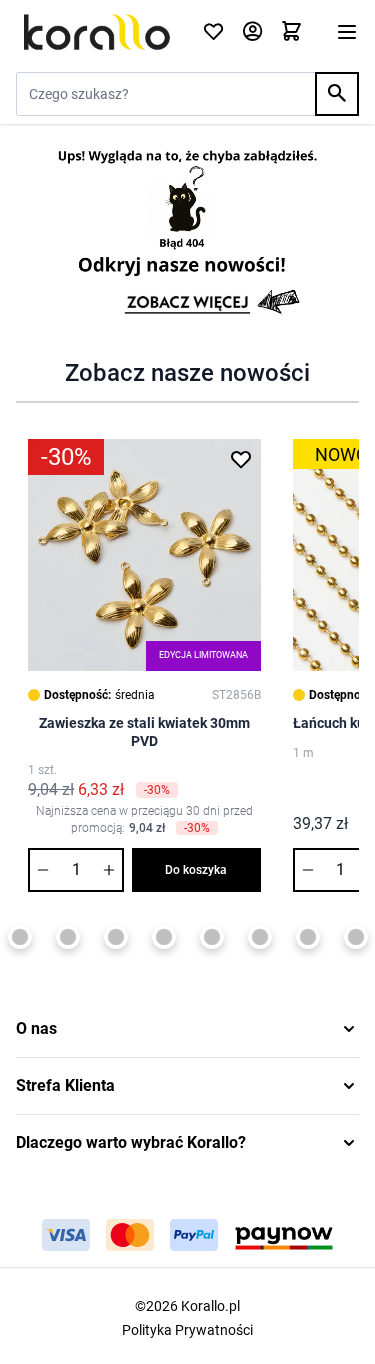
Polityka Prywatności (187, 1330)
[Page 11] (308, 937)
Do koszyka (196, 870)
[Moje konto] (252, 32)
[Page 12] (356, 937)
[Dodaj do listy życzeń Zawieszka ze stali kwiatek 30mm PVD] (241, 459)
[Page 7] (116, 937)
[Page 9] (212, 937)
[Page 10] (260, 937)
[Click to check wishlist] (213, 32)
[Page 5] (20, 937)
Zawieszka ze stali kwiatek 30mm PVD (144, 732)
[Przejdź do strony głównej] (97, 32)
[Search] (337, 94)
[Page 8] (164, 937)
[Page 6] (68, 937)
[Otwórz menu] (347, 32)
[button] (187, 1029)
